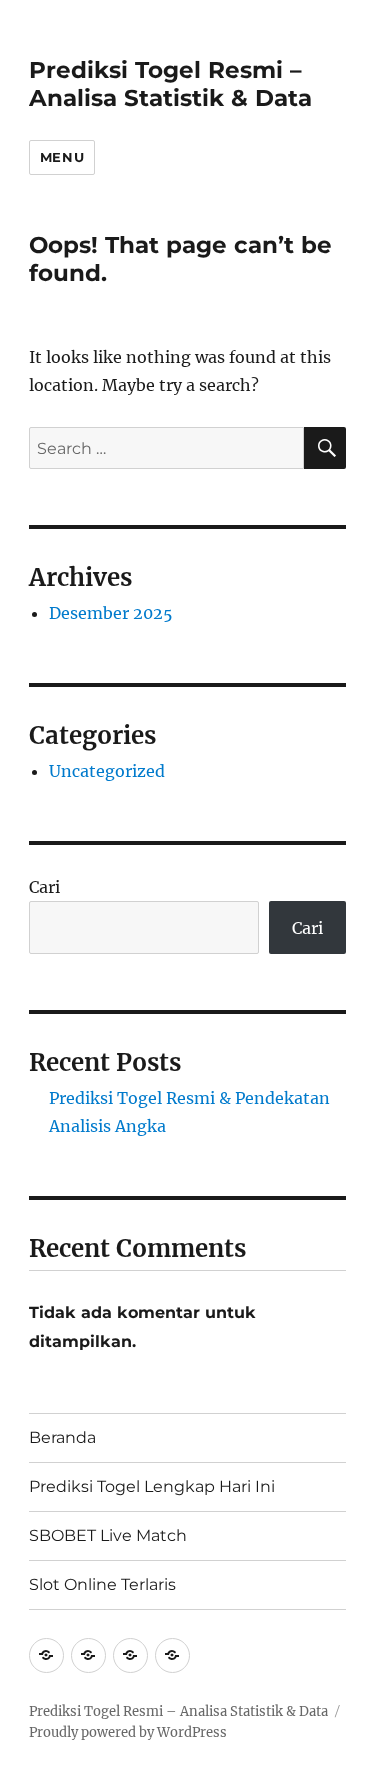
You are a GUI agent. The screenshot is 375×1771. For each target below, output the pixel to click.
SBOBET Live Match (108, 1535)
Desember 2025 (111, 613)
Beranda (62, 1437)
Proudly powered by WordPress (128, 1732)
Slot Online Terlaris (102, 1584)
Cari (44, 887)
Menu (62, 157)
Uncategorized (107, 771)
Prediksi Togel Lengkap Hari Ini (152, 1486)
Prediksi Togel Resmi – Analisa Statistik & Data (170, 84)
